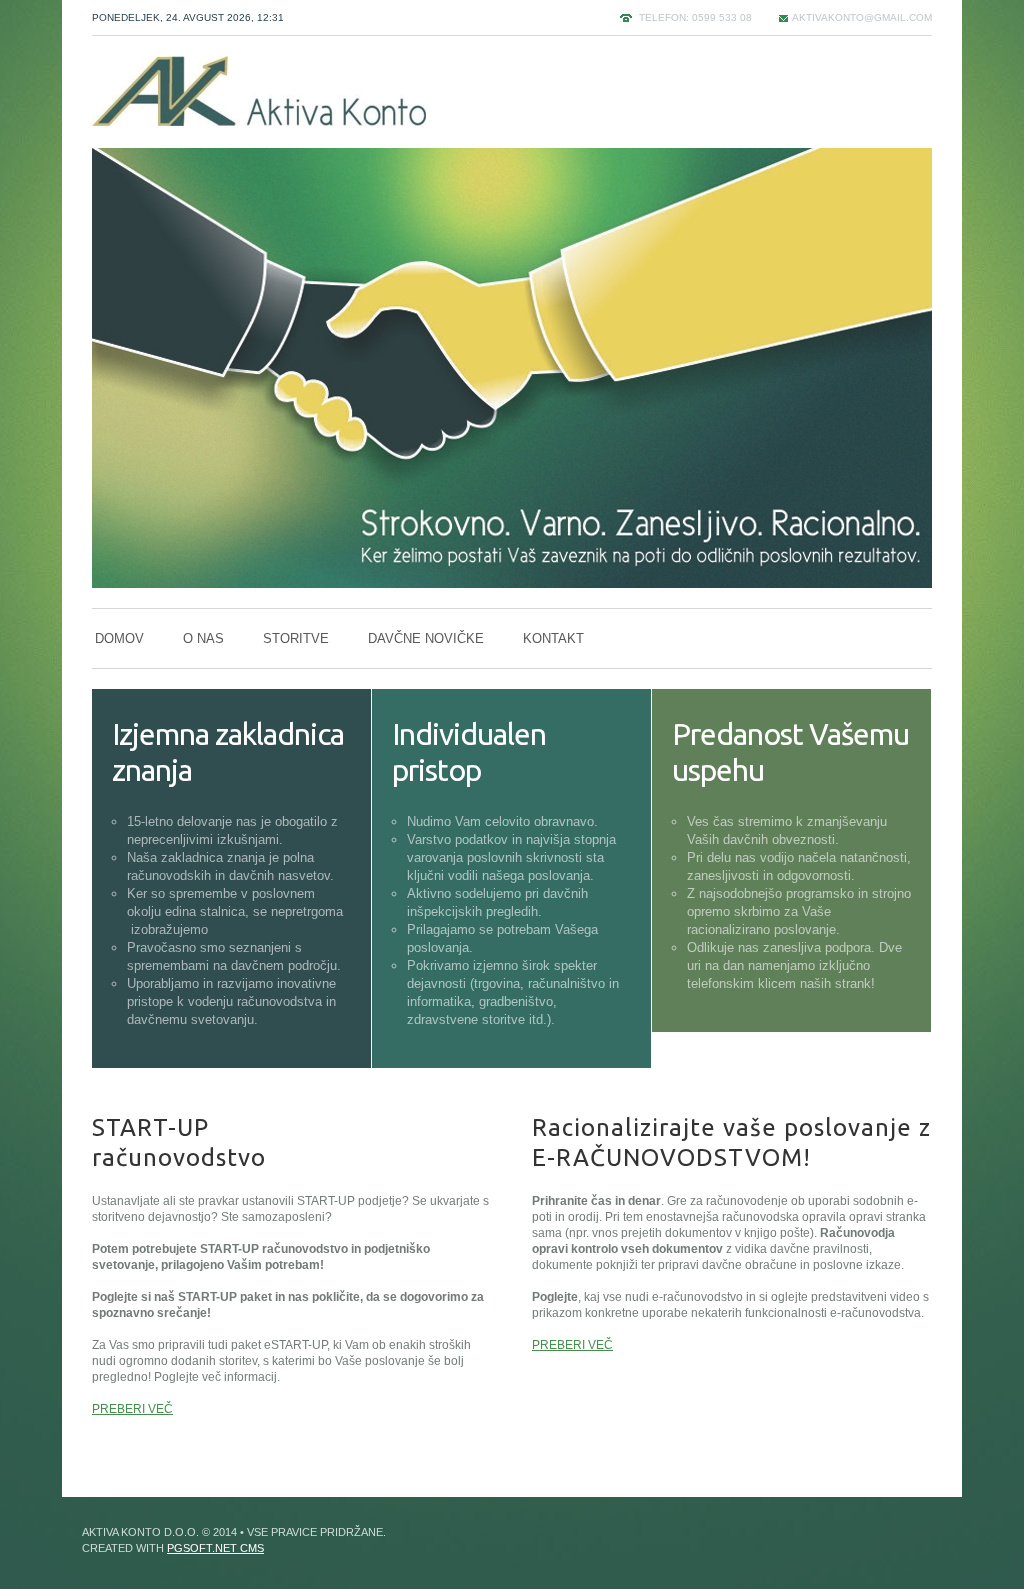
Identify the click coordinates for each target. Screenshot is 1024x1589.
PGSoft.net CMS (215, 1548)
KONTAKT (553, 638)
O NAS (203, 638)
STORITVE (296, 638)
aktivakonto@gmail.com (862, 17)
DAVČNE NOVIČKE (426, 638)
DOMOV (119, 638)
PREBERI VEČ (132, 1409)
